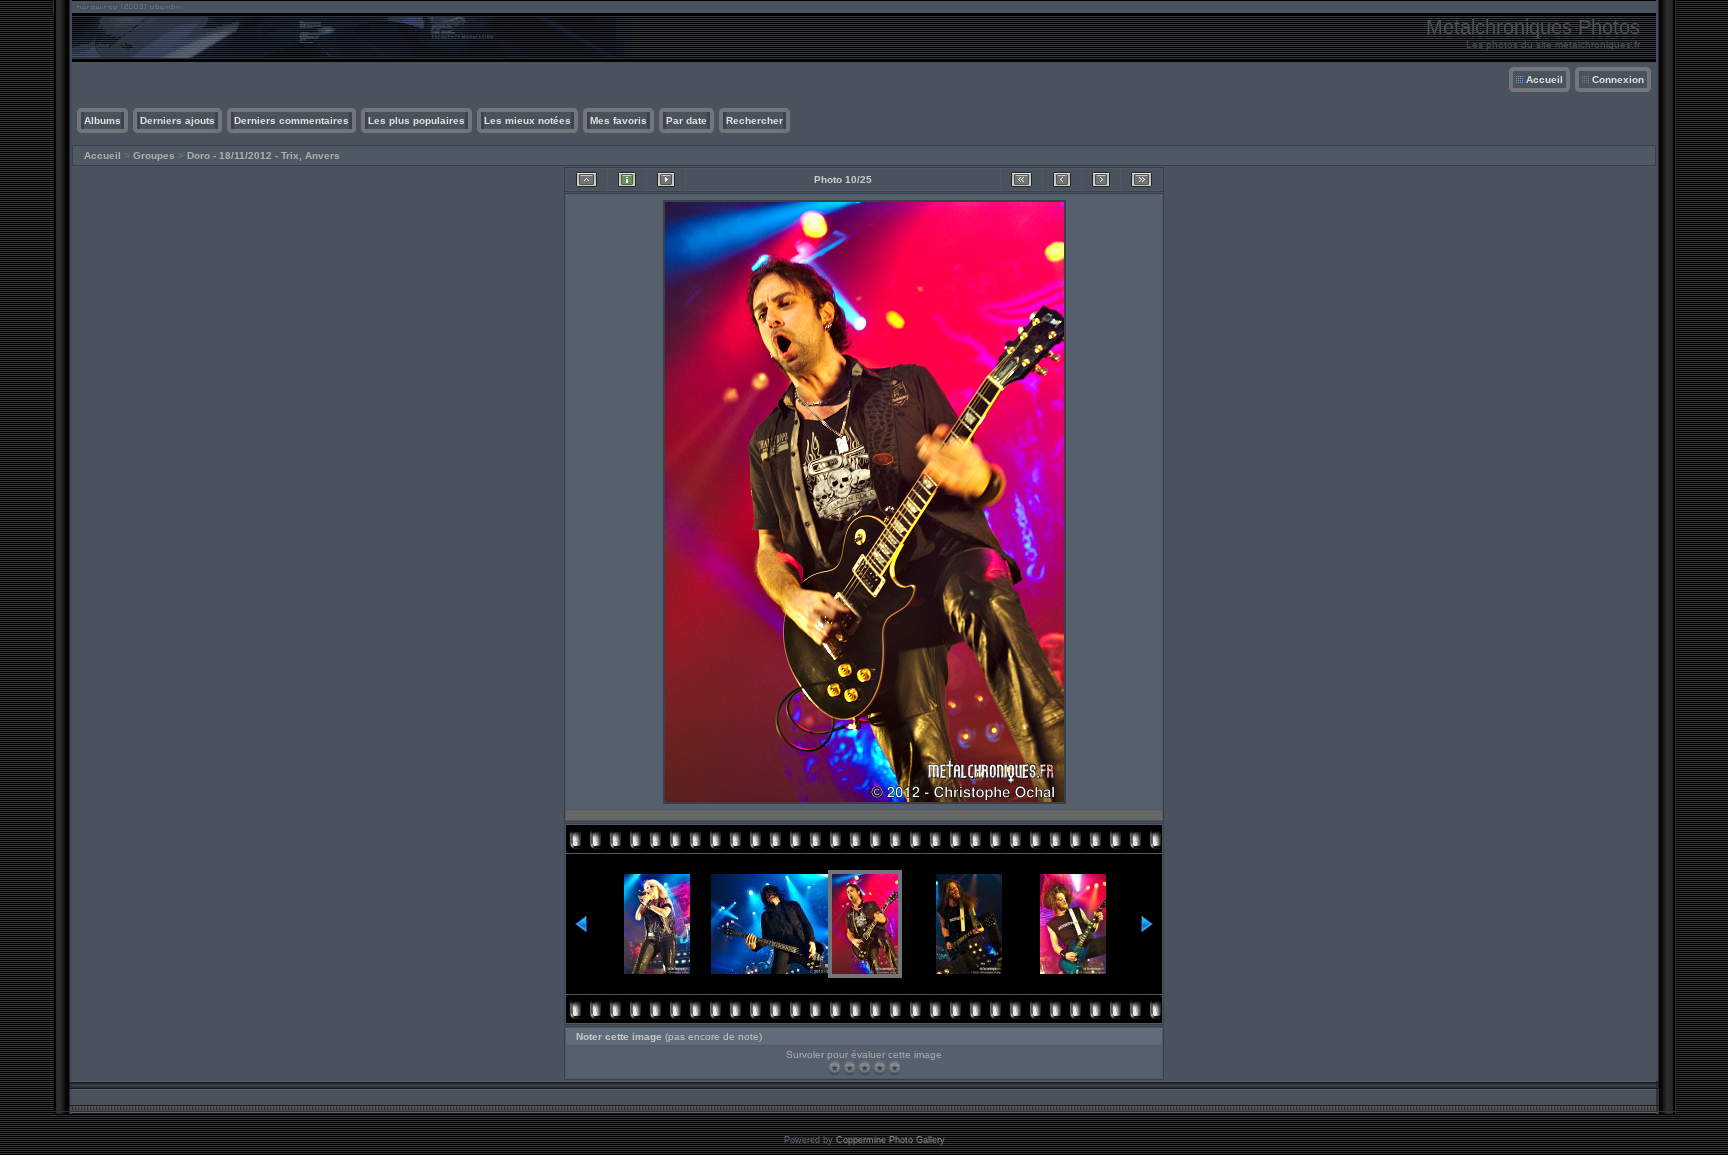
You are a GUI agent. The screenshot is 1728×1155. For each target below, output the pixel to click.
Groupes (154, 155)
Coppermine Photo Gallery (890, 1140)
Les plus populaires (416, 120)
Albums (102, 120)
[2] (849, 1067)
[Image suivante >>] (1101, 179)
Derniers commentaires (291, 120)
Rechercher (754, 120)
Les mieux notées (527, 120)
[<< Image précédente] (1062, 179)
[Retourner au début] (1021, 179)
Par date (686, 120)
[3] (864, 1067)
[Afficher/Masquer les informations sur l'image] (627, 179)
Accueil (1544, 79)
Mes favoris (618, 120)
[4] (879, 1067)
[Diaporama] (666, 179)
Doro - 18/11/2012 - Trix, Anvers (263, 155)
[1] (834, 1067)
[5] (894, 1067)
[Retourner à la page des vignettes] (586, 179)
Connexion (1618, 79)
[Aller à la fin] (1141, 179)
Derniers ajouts (177, 120)
